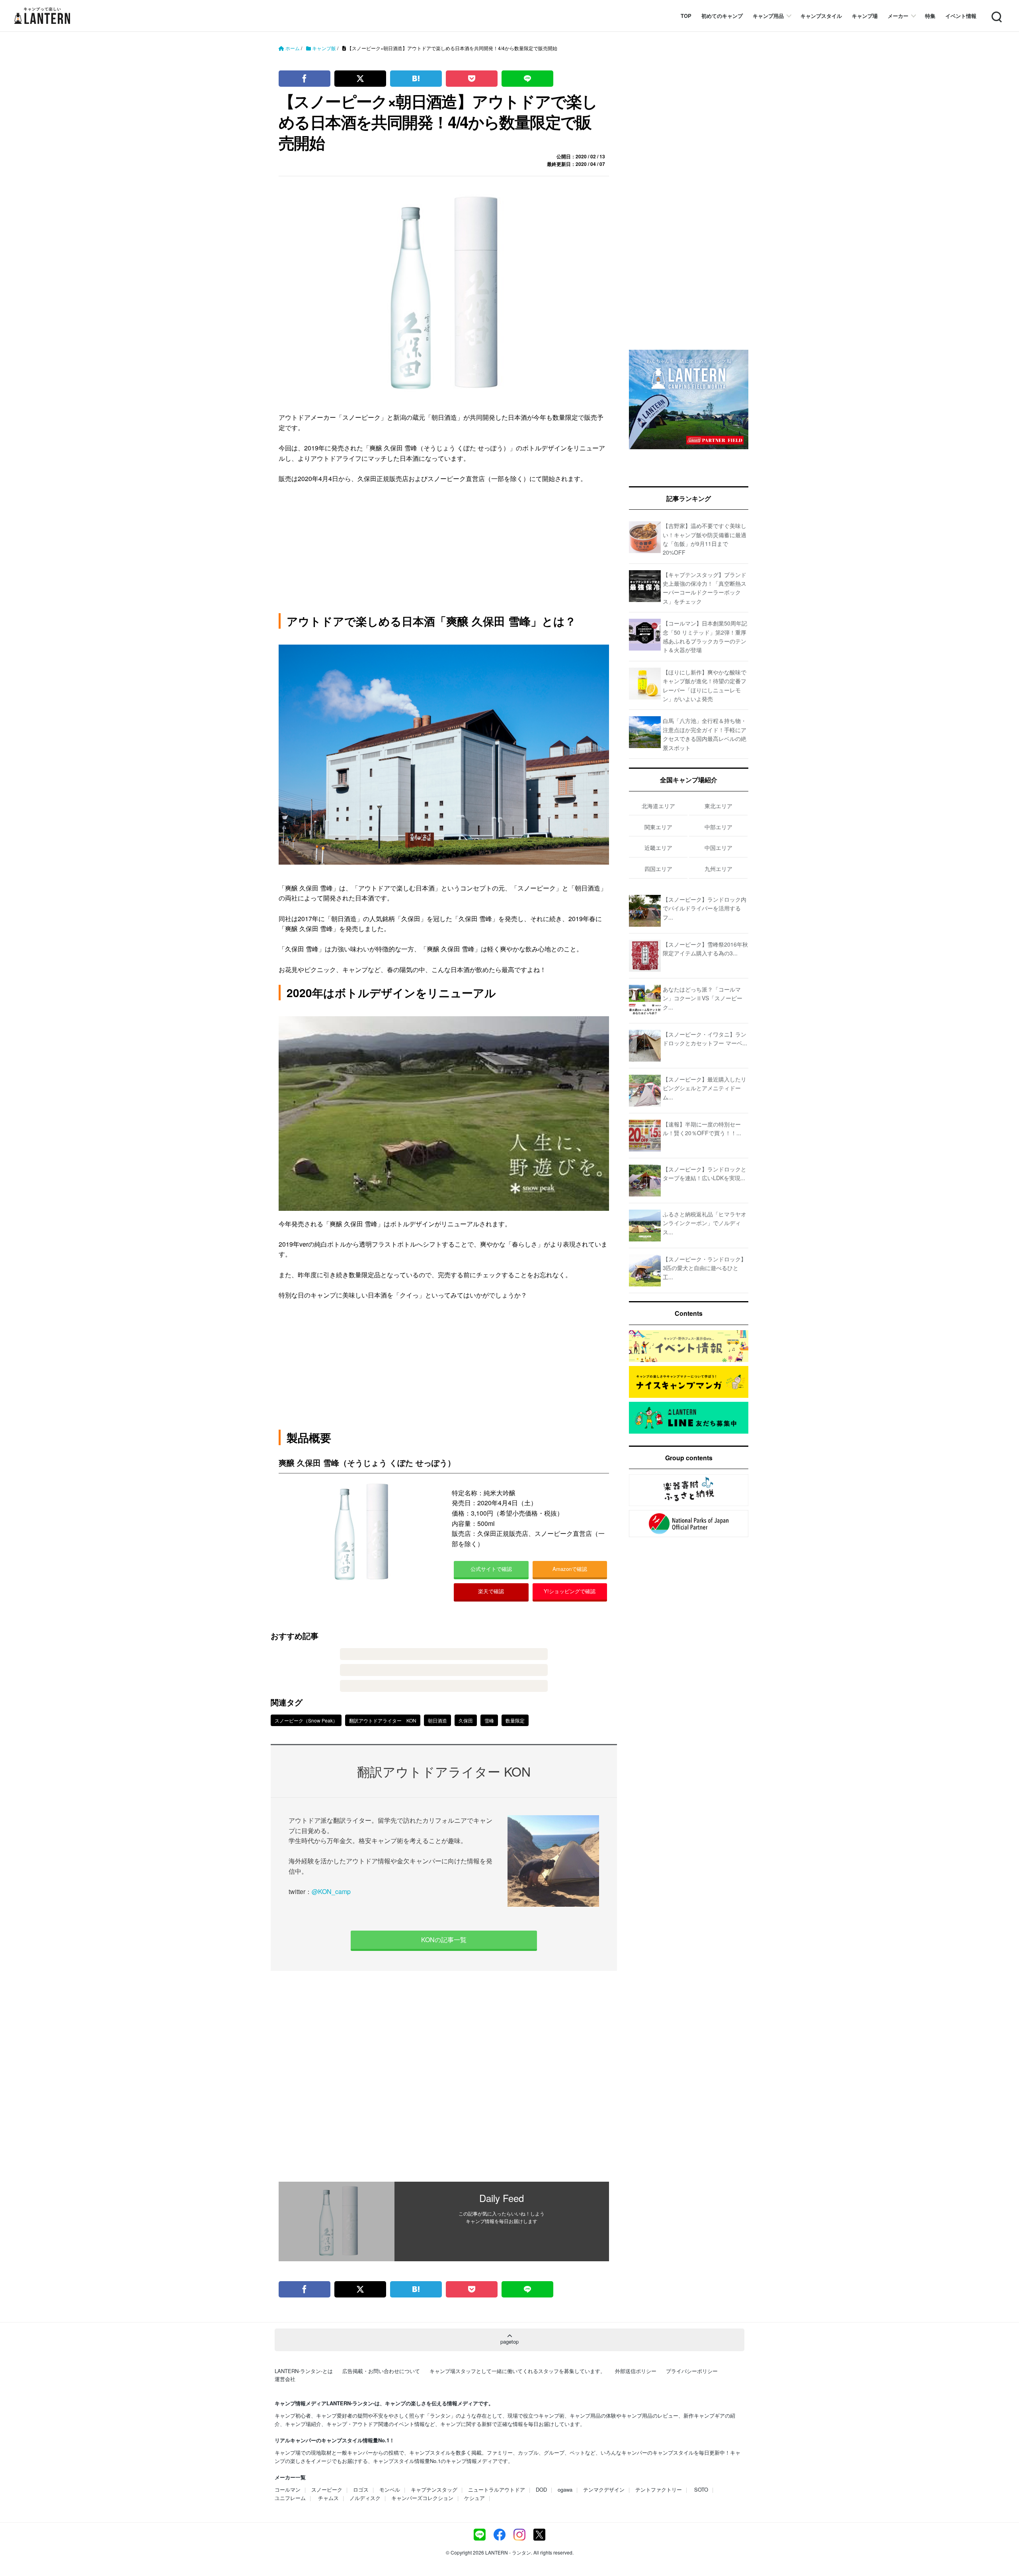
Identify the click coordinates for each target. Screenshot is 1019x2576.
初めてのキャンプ (722, 16)
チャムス (328, 2498)
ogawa (565, 2489)
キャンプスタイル (821, 16)
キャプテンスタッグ (434, 2489)
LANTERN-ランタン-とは (304, 2371)
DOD (541, 2489)
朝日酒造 (437, 1720)
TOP (686, 16)
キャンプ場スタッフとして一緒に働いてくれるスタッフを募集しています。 (517, 2371)
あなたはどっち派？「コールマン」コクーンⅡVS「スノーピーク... (703, 998)
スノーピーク (327, 2489)
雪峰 (489, 1720)
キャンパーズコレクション (422, 2498)
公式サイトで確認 (491, 1569)
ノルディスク (365, 2498)
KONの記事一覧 (444, 1940)
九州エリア (718, 869)
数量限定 (515, 1720)
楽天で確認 (491, 1591)
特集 (930, 16)
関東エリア (658, 827)
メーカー (898, 16)
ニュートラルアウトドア (497, 2489)
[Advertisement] (444, 2076)
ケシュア (474, 2498)
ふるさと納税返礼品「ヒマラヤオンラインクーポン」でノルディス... (705, 1223)
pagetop (509, 2341)
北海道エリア (658, 806)
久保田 (466, 1720)
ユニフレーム (290, 2498)
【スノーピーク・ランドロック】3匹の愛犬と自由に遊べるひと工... (705, 1268)
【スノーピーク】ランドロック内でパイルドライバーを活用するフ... (705, 908)
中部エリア (718, 827)
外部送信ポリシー (636, 2371)
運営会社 (285, 2379)
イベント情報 (961, 16)
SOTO (701, 2489)
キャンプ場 (865, 16)
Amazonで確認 (570, 1569)
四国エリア (658, 869)
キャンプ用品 (768, 16)
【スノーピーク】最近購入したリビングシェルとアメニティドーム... (705, 1088)
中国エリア (718, 848)
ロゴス (361, 2489)
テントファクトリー (659, 2489)
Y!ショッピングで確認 (570, 1591)
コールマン (288, 2489)
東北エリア (718, 806)
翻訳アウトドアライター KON (383, 1720)
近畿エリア (658, 848)
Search (996, 12)
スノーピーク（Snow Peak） (306, 1720)
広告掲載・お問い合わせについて (381, 2371)
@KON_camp (331, 1891)
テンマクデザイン (604, 2489)
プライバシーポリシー (692, 2371)
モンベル (390, 2489)
